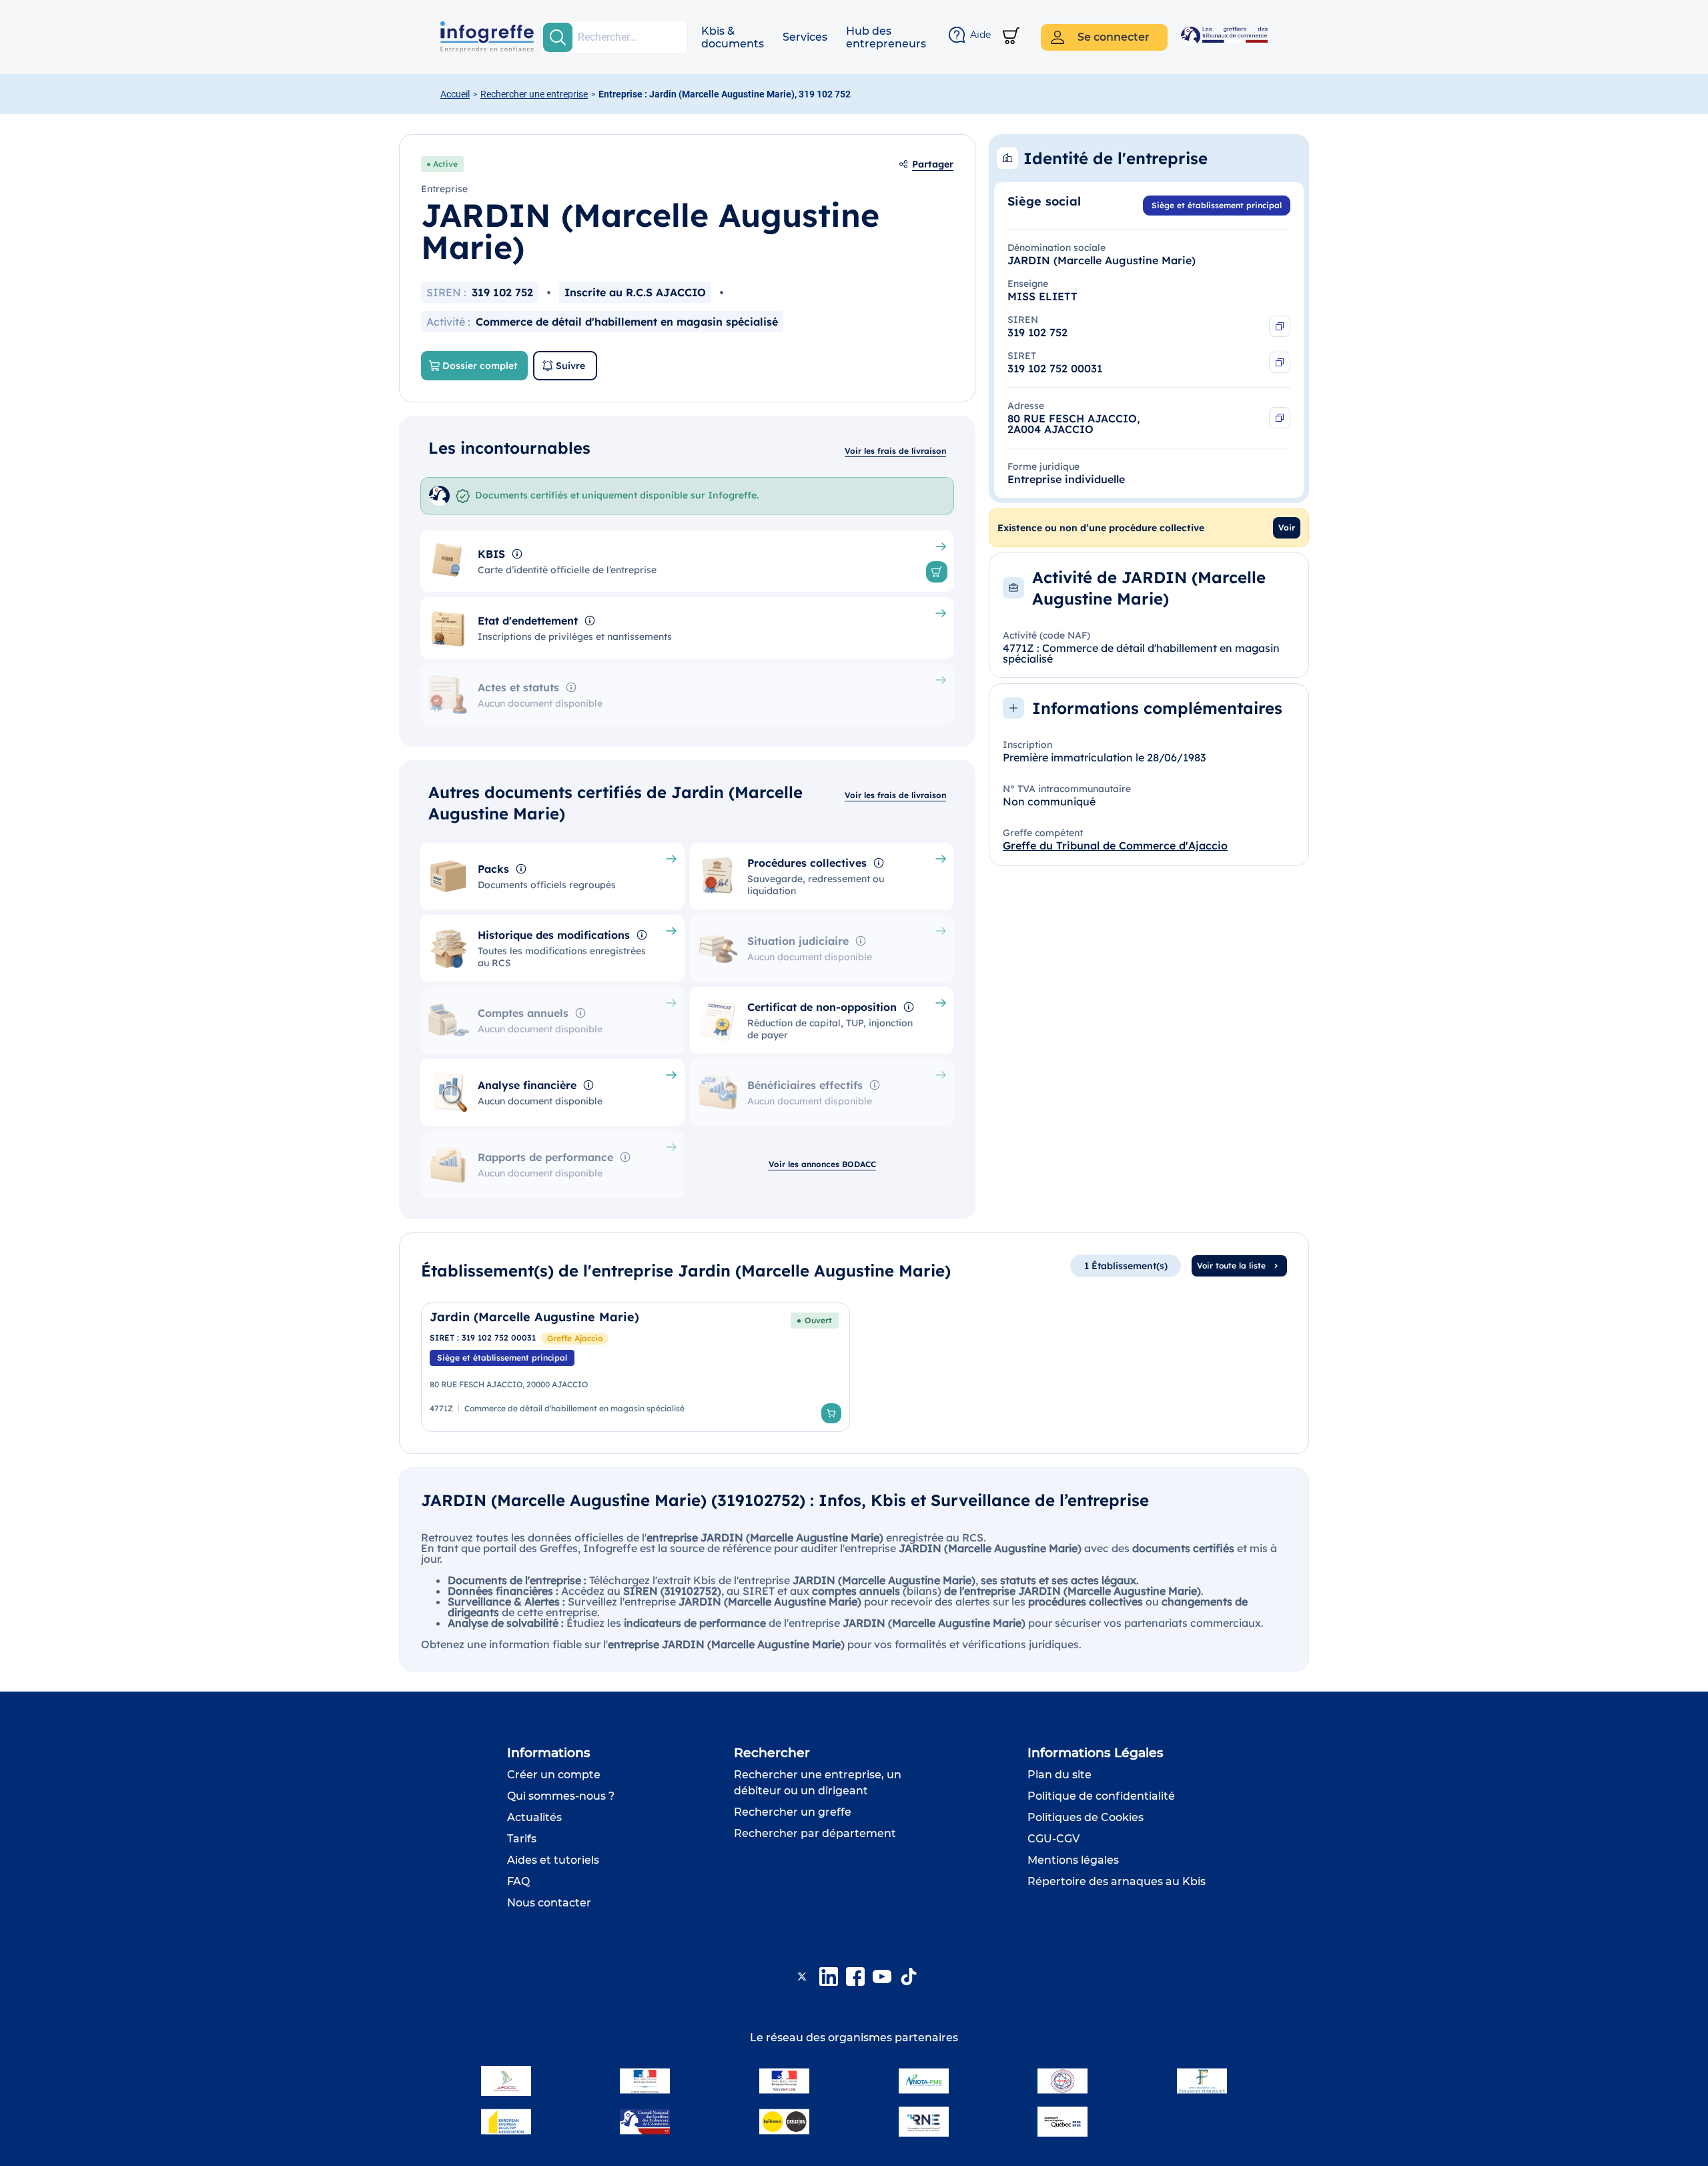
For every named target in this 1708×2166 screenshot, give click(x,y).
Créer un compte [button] (554, 1775)
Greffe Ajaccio (575, 1338)
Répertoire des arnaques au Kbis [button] (1117, 1881)
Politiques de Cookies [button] (1086, 1817)
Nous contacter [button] (549, 1903)
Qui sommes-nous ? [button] (561, 1796)
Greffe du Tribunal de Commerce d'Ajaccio (1115, 845)
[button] (733, 37)
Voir (1287, 527)
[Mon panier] (1011, 37)
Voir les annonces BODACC (822, 1164)
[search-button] (558, 37)
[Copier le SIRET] (1280, 362)
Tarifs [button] (522, 1839)
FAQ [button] (518, 1881)
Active (445, 164)
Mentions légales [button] (1073, 1860)
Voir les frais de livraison (895, 451)
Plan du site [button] (1059, 1775)
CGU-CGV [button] (1053, 1839)
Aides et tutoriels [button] (553, 1860)
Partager (933, 164)
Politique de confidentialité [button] (1101, 1796)
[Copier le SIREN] (1280, 326)
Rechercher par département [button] (815, 1833)
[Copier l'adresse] (1280, 418)
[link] (635, 1367)
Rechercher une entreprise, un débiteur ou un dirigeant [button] (818, 1783)
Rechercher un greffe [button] (793, 1812)
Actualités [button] (534, 1817)
